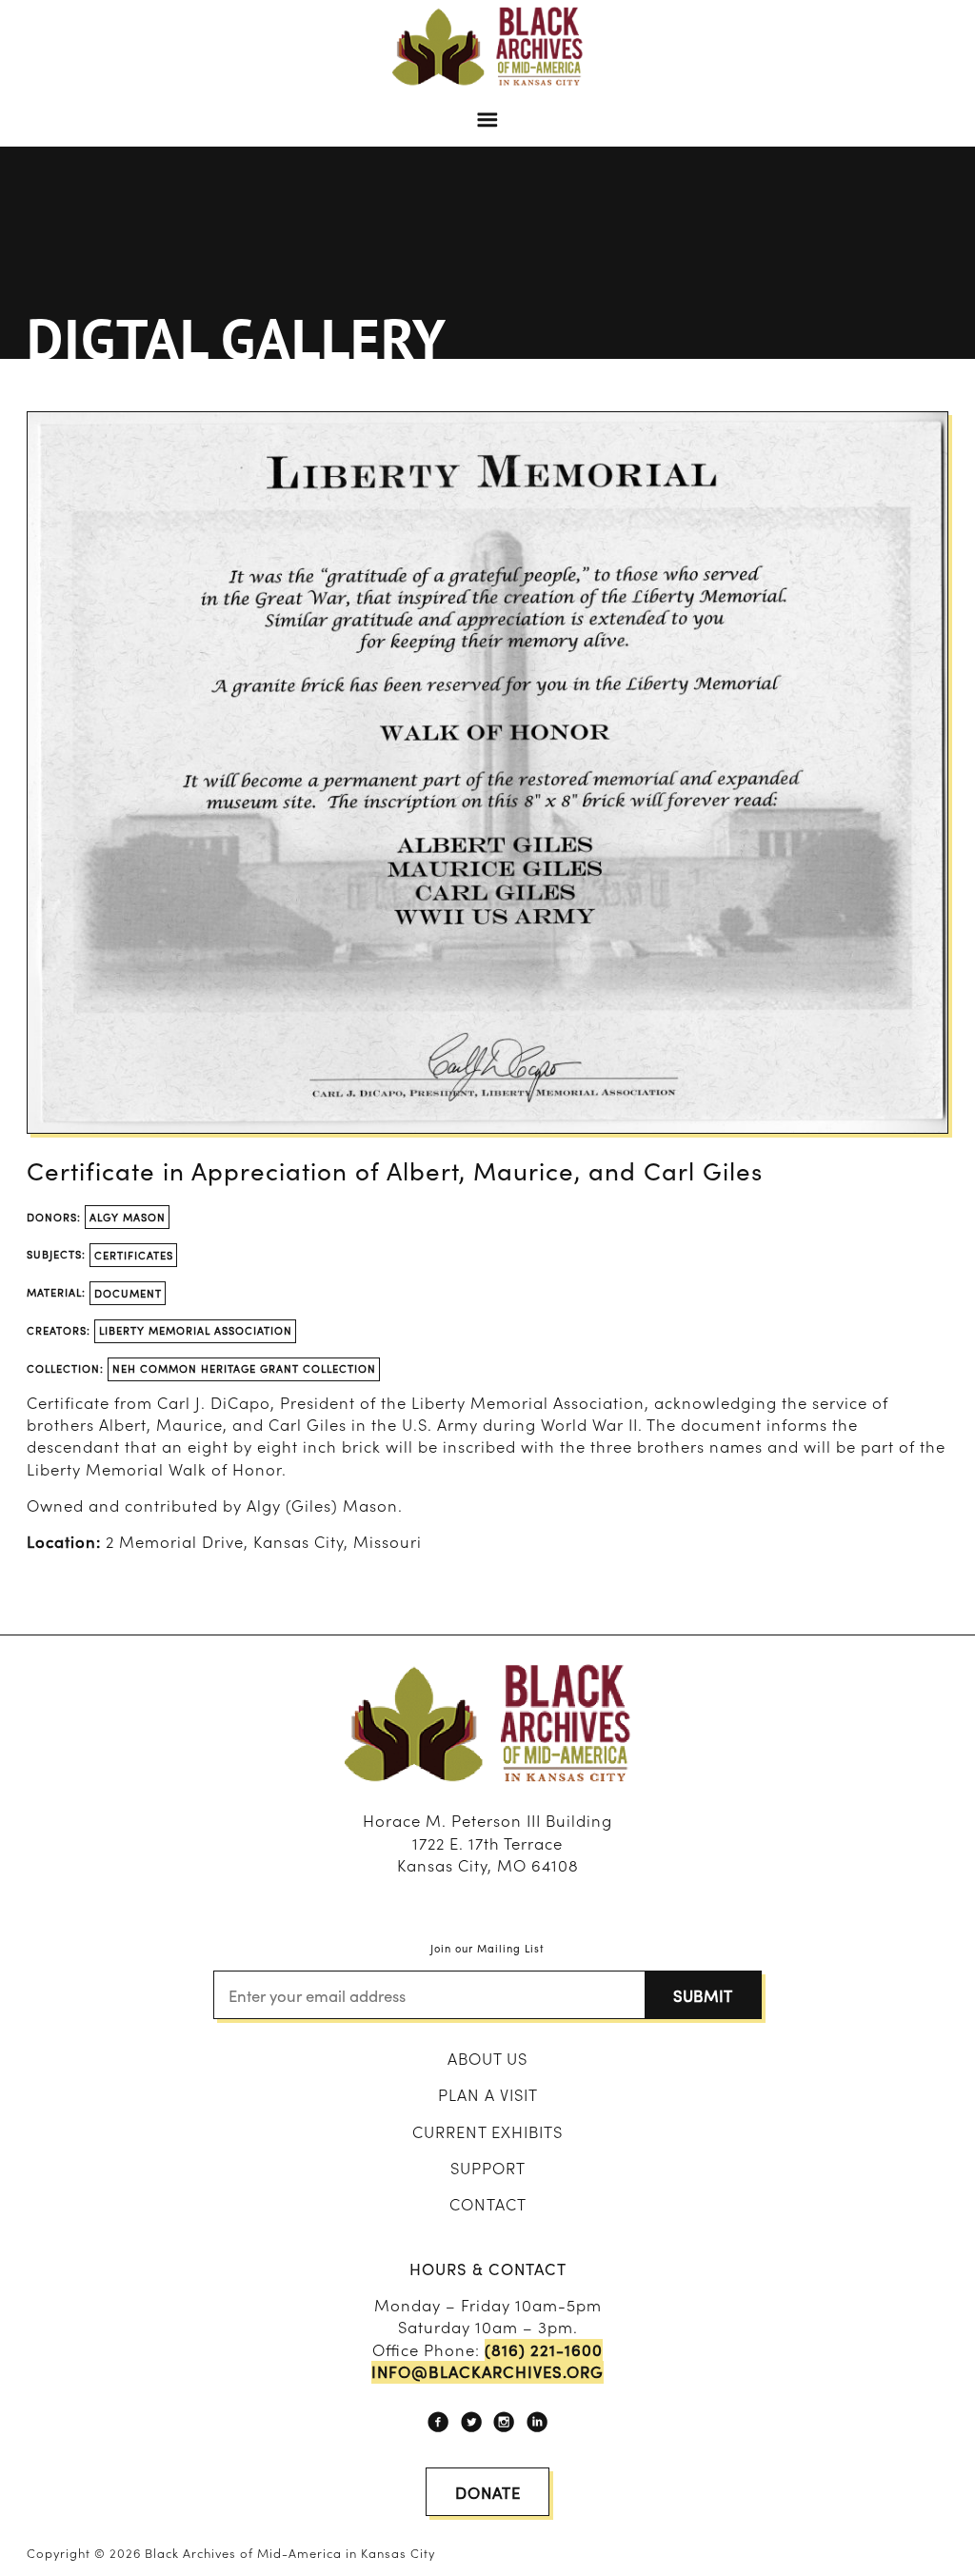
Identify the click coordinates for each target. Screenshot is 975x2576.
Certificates (134, 1255)
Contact (488, 2204)
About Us (487, 2058)
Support (488, 2168)
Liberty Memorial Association (196, 1330)
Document (128, 1293)
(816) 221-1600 (544, 2350)
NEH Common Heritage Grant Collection (244, 1368)
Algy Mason (128, 1217)
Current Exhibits (487, 2131)
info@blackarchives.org (487, 2372)
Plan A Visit (488, 2094)
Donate (488, 2492)
